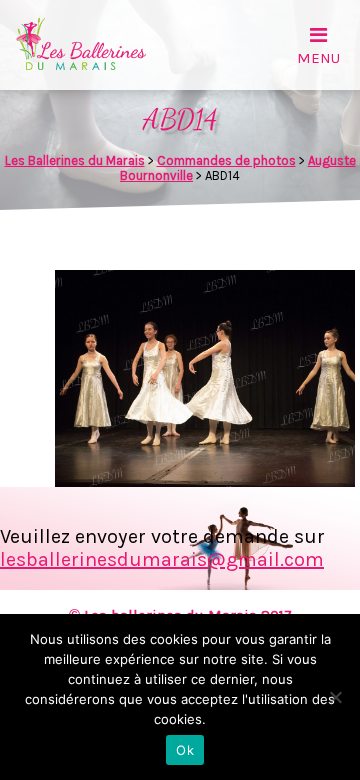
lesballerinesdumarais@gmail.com (162, 559)
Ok (185, 750)
